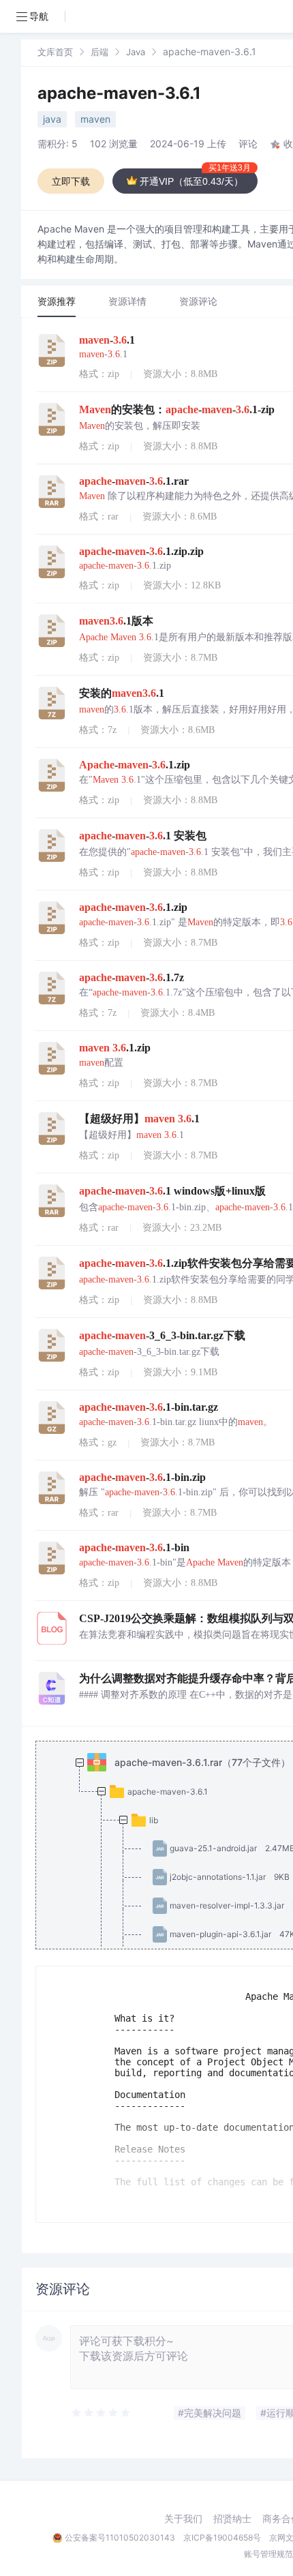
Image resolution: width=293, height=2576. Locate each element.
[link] (55, 51)
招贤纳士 (232, 2519)
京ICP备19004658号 (222, 2537)
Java (136, 52)
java (52, 119)
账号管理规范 (268, 2554)
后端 (99, 52)
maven (95, 119)
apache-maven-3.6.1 (119, 93)
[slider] (102, 2413)
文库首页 (55, 52)
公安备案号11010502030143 (120, 2537)
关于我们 (183, 2519)
